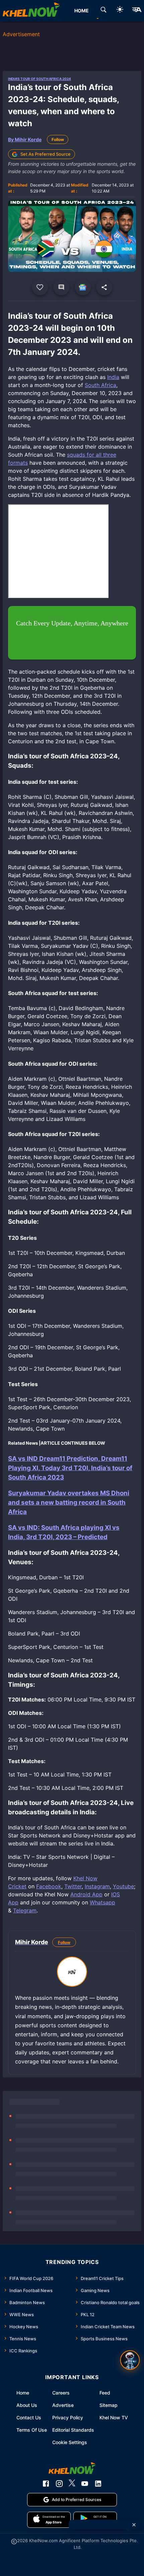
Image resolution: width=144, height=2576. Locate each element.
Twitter (73, 1886)
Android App (86, 1894)
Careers (61, 2393)
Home (23, 2393)
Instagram (97, 1886)
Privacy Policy (68, 2417)
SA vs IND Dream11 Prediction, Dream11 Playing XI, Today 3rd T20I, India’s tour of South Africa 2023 (70, 1468)
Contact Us (29, 2417)
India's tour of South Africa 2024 (40, 79)
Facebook (49, 1886)
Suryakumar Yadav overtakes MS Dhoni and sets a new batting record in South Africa (69, 1502)
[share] (104, 287)
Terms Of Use (32, 2430)
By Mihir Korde (25, 139)
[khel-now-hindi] (137, 11)
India (113, 377)
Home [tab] (82, 11)
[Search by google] (103, 11)
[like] (40, 287)
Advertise (63, 2405)
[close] (134, 2525)
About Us (27, 2405)
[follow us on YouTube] (85, 2484)
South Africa (100, 385)
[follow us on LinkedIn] (98, 2484)
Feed (105, 2393)
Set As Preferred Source (46, 154)
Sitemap (109, 2405)
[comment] (61, 287)
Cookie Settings (70, 2442)
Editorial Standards (73, 2430)
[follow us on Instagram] (59, 2484)
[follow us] (83, 287)
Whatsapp (102, 1902)
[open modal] (130, 2360)
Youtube (123, 1886)
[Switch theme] (120, 11)
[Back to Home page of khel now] (31, 11)
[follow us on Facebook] (46, 2484)
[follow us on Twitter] (72, 2484)
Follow (58, 139)
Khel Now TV (114, 2417)
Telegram (25, 1910)
